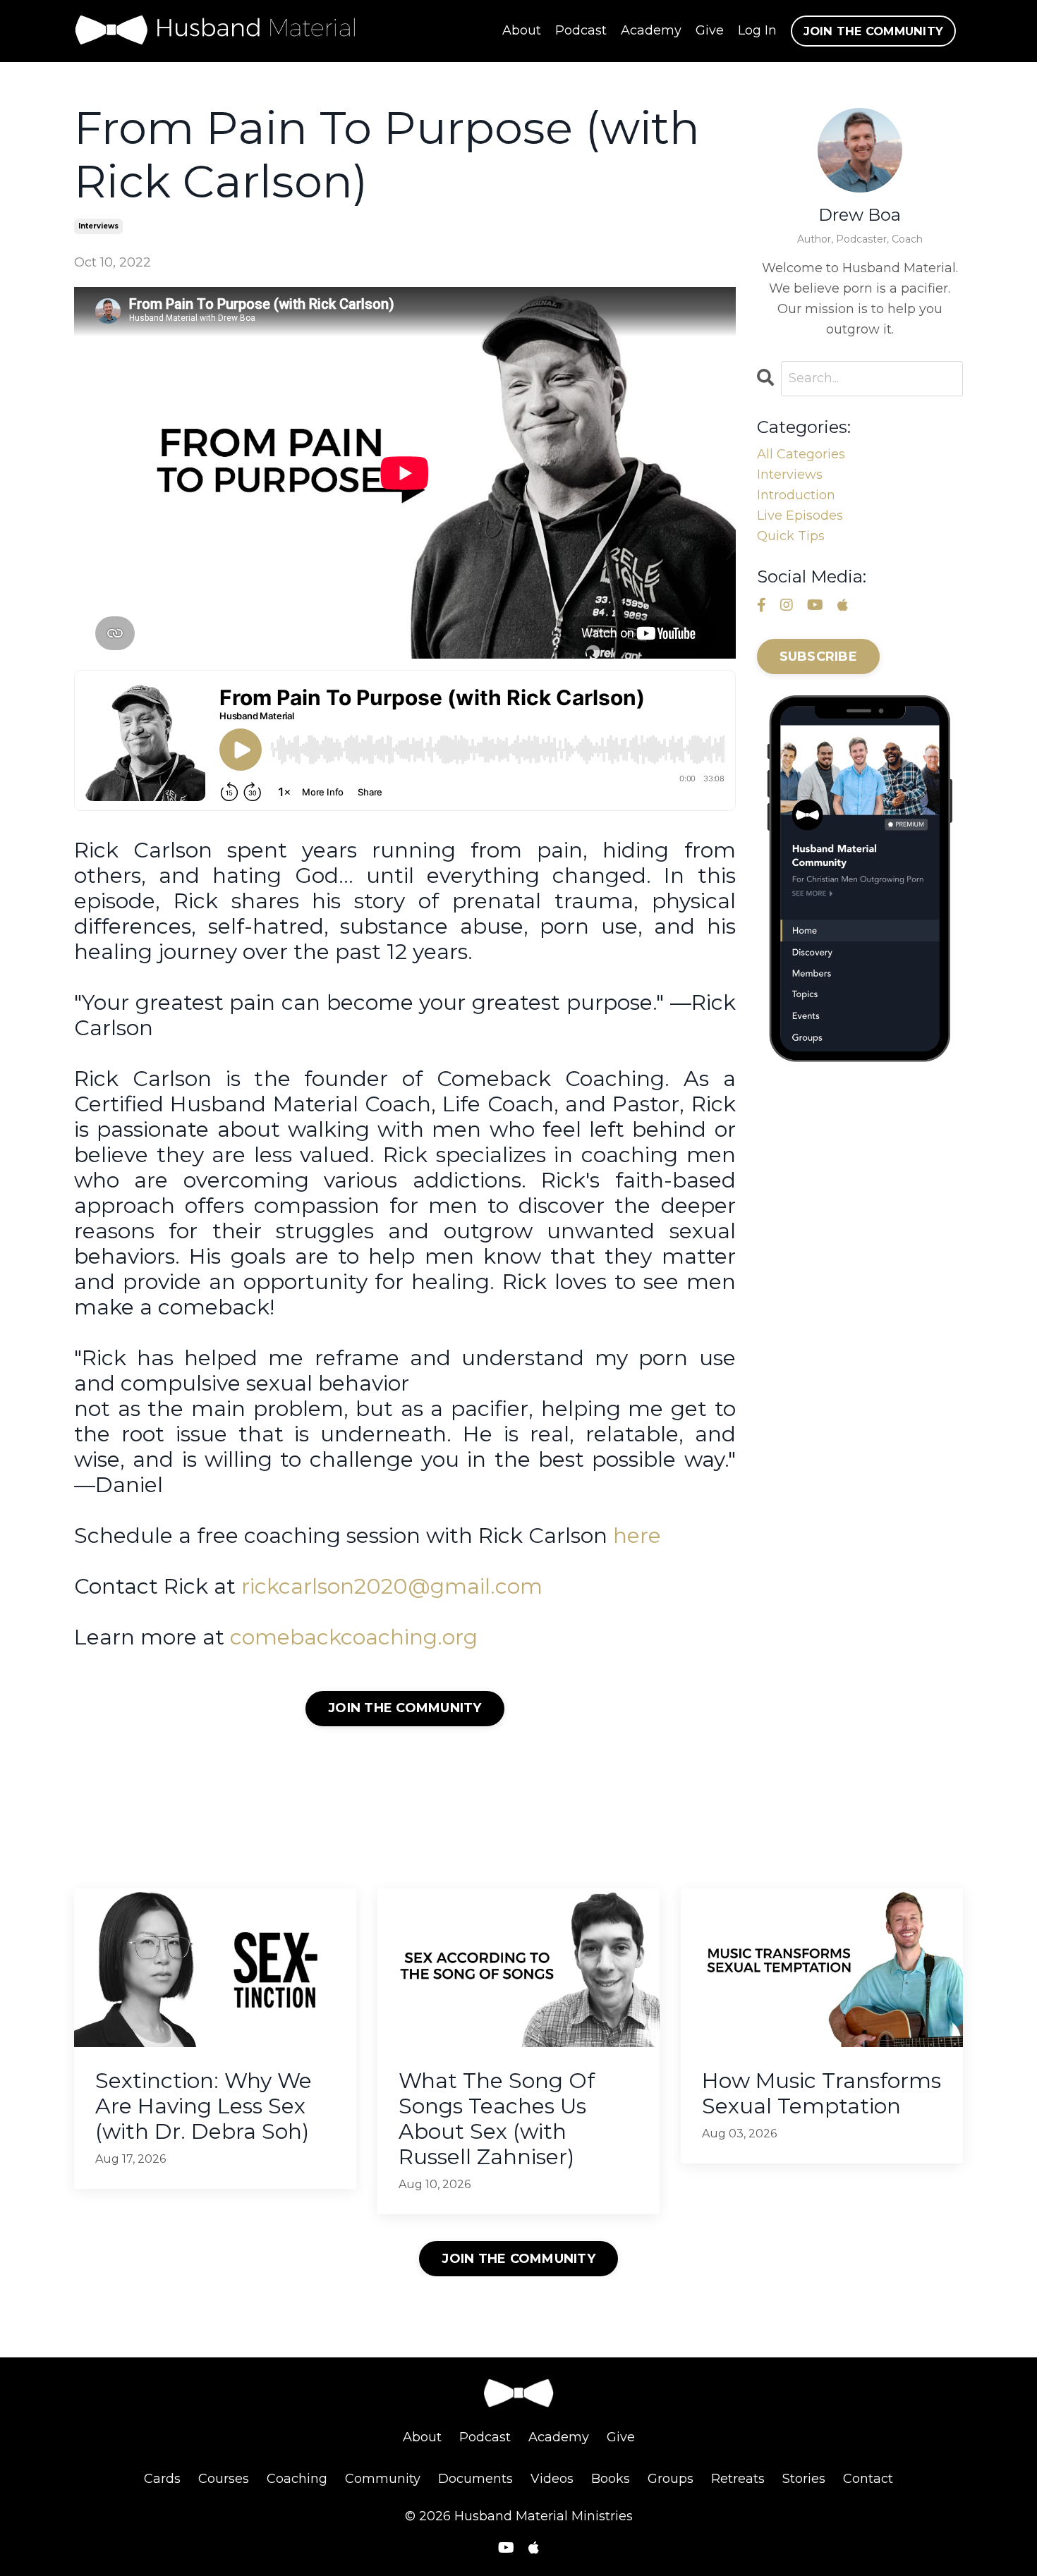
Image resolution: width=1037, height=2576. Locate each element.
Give (710, 30)
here (637, 1536)
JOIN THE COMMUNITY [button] (874, 31)
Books (611, 2479)
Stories (804, 2479)
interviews (98, 226)
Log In (757, 30)
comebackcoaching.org (354, 1637)
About (522, 30)
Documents (475, 2479)
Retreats (738, 2479)
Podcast (581, 30)
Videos (552, 2479)
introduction (796, 495)
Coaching (297, 2479)
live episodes (800, 515)
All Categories (801, 454)
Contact (868, 2479)
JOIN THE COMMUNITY (405, 1708)
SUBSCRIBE (818, 657)
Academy (651, 30)
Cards (162, 2479)
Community (383, 2479)
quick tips (791, 536)
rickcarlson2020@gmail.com (392, 1586)
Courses (224, 2479)
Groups (671, 2479)
